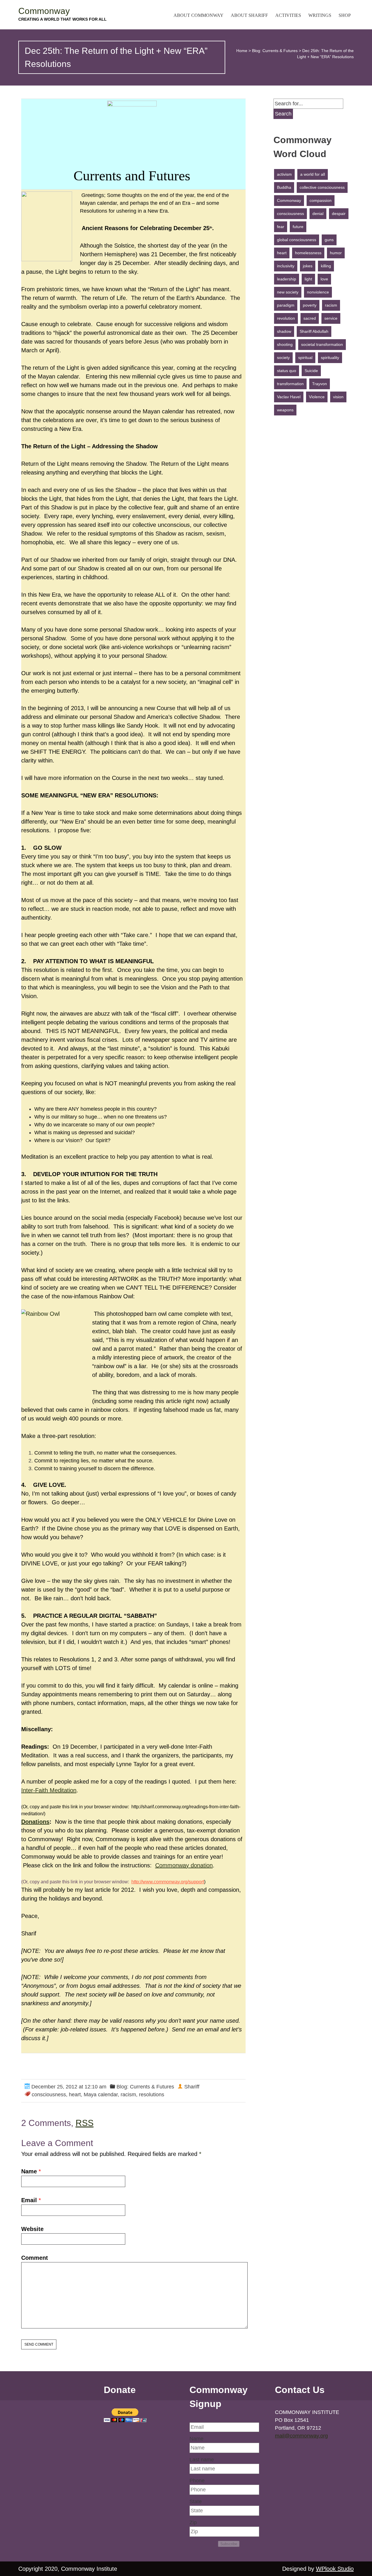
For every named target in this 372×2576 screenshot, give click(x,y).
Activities (288, 15)
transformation (290, 384)
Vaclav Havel (289, 397)
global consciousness (297, 240)
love (324, 279)
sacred (310, 318)
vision (338, 397)
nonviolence (318, 292)
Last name (202, 2460)
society (283, 358)
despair (339, 214)
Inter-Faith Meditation (49, 1790)
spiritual (305, 358)
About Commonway (198, 15)
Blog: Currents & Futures (275, 51)
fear (281, 227)
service (331, 318)
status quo (287, 371)
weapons (285, 410)
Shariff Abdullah (314, 331)
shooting (285, 344)
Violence (317, 397)
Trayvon (320, 384)
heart (75, 2095)
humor (336, 253)
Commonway (44, 11)
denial (318, 214)
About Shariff (249, 15)
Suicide (311, 371)
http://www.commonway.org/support (168, 1882)
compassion (321, 200)
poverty (310, 305)
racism (128, 2095)
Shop (345, 15)
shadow (284, 331)
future (298, 227)
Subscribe (229, 2544)
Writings (320, 15)
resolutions (152, 2095)
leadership (287, 279)
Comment (35, 2258)
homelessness (308, 253)
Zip (193, 2522)
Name (29, 2171)
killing (326, 266)
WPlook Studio (335, 2569)
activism (284, 174)
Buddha (284, 187)
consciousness (49, 2095)
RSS (85, 2123)
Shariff (192, 2087)
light (308, 279)
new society (288, 292)
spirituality (330, 358)
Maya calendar (101, 2095)
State (196, 2502)
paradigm (286, 305)
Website (32, 2229)
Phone (197, 2481)
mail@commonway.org (301, 2436)
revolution (286, 318)
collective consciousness (322, 187)
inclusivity (286, 266)
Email (29, 2200)
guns (329, 240)
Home (242, 51)
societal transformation (322, 344)
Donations (35, 1822)
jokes (308, 266)
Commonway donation (184, 1865)
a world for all (313, 174)
